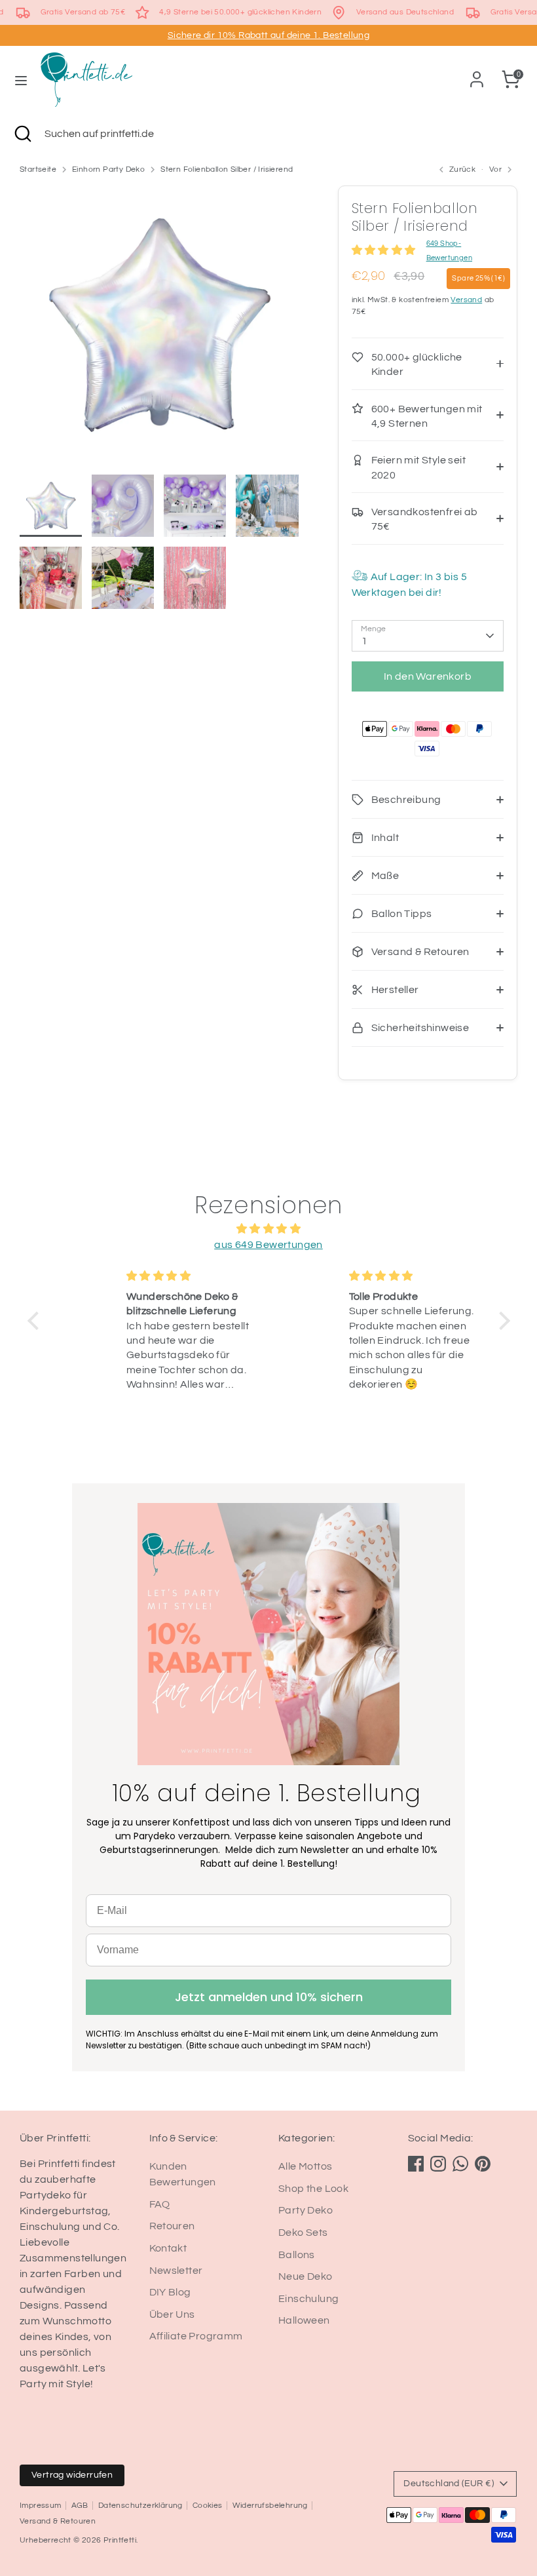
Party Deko (306, 2210)
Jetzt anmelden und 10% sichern (269, 1997)
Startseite (38, 169)
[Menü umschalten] (21, 80)
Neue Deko (306, 2276)
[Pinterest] (483, 2164)
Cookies (208, 2506)
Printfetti (120, 2540)
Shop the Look (313, 2189)
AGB (80, 2506)
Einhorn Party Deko (108, 169)
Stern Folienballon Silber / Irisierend (227, 169)
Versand (466, 300)
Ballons (297, 2255)
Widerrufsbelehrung (270, 2506)
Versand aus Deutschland (405, 12)
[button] (36, 1321)
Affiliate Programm (196, 2336)
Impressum (41, 2506)
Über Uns (172, 2314)
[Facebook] (416, 2164)
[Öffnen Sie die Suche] (22, 134)
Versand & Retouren (58, 2521)
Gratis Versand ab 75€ (83, 12)
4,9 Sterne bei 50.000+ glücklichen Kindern (240, 12)
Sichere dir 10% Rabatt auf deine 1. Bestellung (268, 35)
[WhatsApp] (460, 2164)
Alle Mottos (305, 2166)
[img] (269, 1229)
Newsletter (176, 2271)
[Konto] (477, 74)
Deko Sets (303, 2233)
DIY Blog (170, 2292)
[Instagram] (438, 2164)
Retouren (172, 2226)
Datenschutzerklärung (140, 2506)
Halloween (304, 2320)
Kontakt (168, 2248)
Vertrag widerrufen (72, 2475)
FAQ (160, 2204)
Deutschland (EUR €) (449, 2484)
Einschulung (308, 2299)
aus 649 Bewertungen (268, 1245)
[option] (159, 330)
